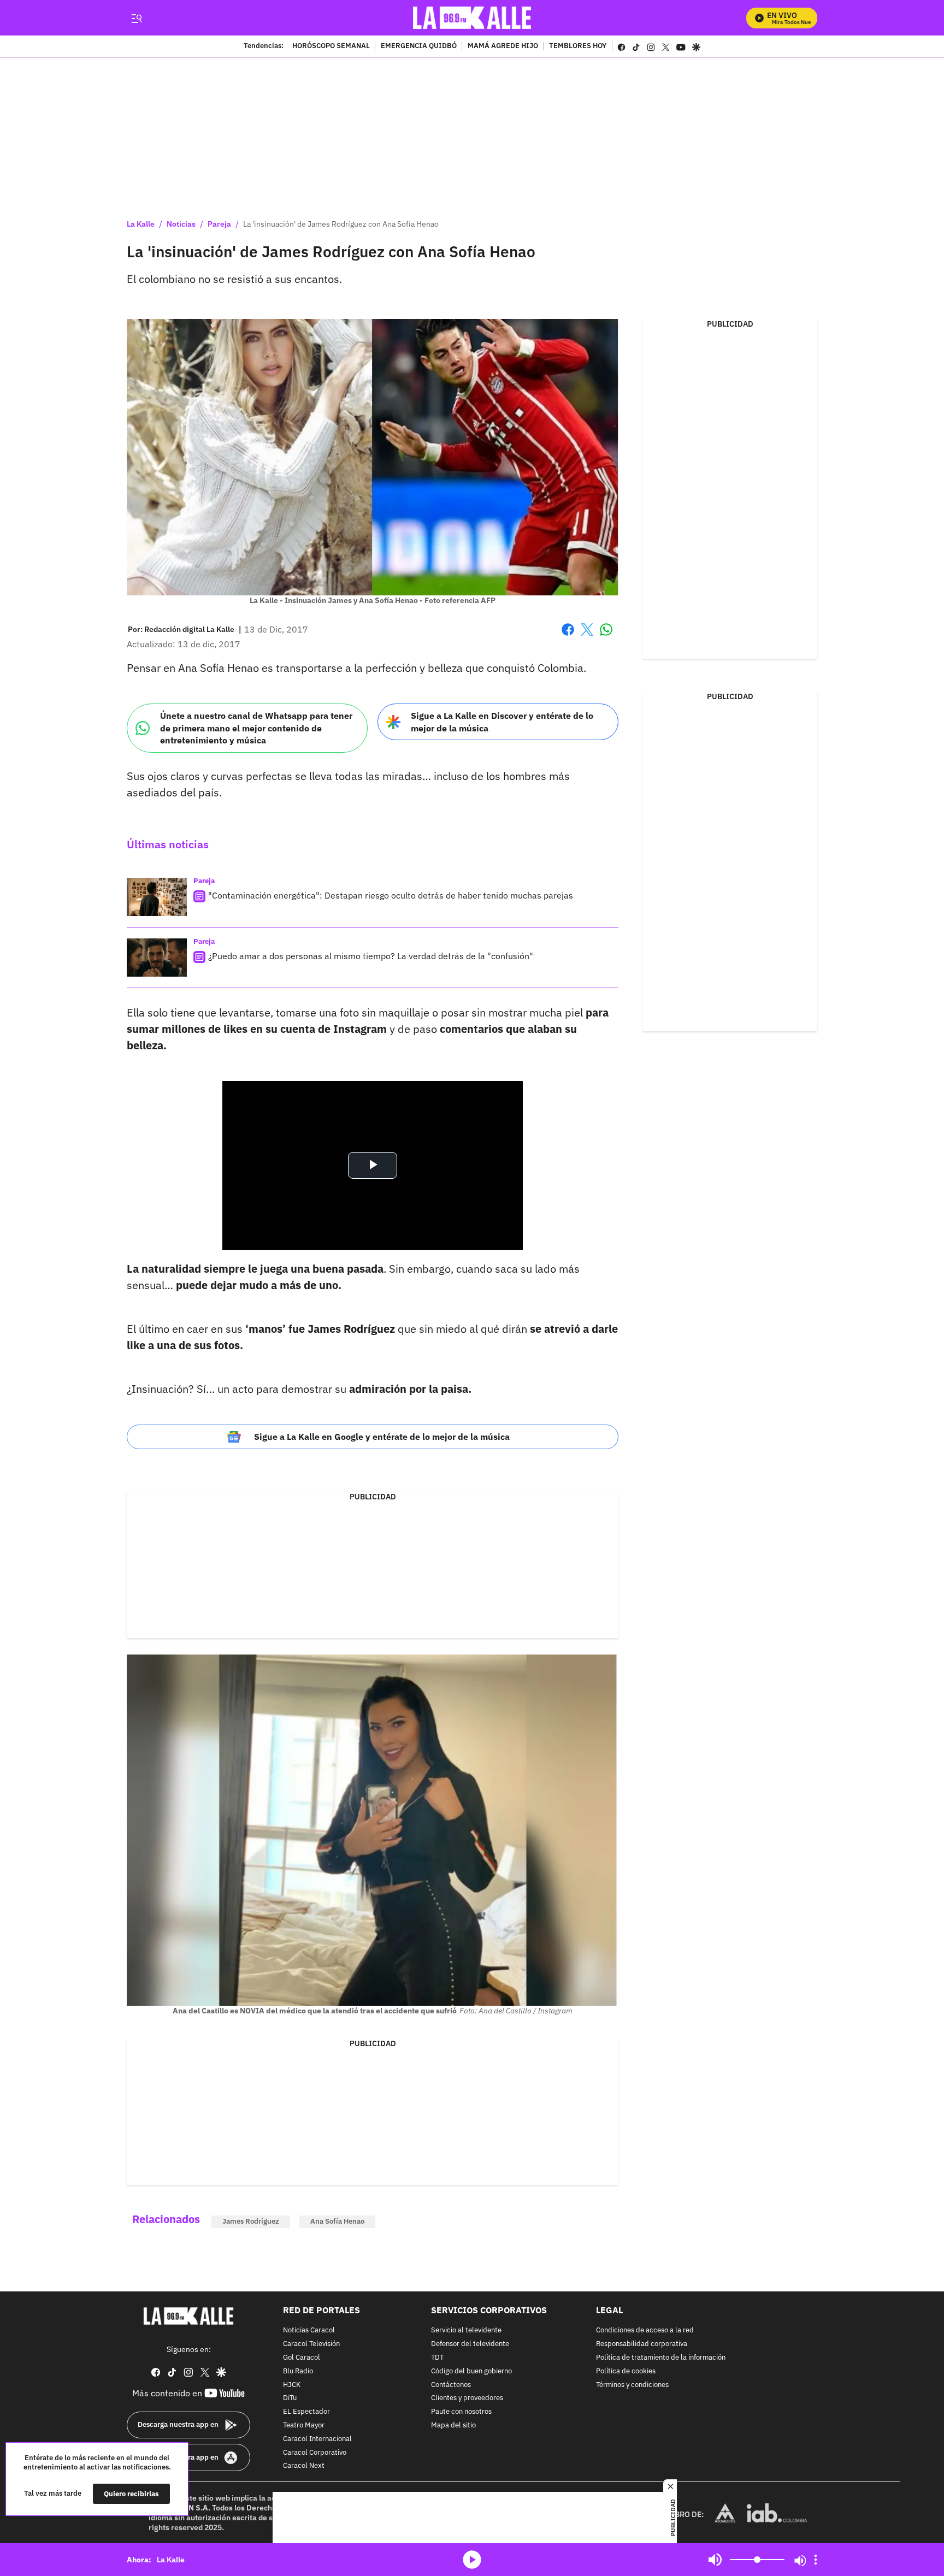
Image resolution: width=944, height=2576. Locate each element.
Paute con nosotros (461, 2412)
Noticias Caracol (309, 2330)
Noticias (181, 224)
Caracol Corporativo (315, 2452)
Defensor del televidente (470, 2344)
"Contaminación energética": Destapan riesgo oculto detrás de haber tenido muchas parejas (391, 895)
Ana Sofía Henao (337, 2221)
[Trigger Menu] (136, 18)
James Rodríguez (251, 2221)
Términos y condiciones (632, 2385)
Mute (715, 2560)
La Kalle (141, 224)
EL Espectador (306, 2412)
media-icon (472, 2560)
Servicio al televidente (466, 2330)
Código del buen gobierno (471, 2371)
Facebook (568, 636)
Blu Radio (298, 2371)
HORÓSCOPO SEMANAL (331, 46)
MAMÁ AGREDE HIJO (503, 46)
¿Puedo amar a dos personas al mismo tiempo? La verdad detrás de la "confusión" (371, 956)
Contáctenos (451, 2385)
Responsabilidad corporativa (642, 2344)
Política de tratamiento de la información (661, 2358)
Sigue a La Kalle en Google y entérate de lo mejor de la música (382, 1437)
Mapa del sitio (453, 2426)
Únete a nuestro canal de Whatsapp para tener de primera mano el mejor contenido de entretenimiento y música (256, 728)
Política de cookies (626, 2371)
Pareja (219, 224)
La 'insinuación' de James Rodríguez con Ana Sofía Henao (341, 224)
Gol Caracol (302, 2358)
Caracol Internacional (317, 2439)
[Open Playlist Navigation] (816, 2560)
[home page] (472, 18)
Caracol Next (304, 2466)
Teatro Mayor (304, 2426)
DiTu (290, 2398)
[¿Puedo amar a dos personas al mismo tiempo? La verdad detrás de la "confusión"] (157, 958)
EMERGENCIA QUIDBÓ (419, 46)
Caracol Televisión (311, 2344)
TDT (437, 2358)
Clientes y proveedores (467, 2398)
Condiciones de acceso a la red (645, 2330)
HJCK (292, 2385)
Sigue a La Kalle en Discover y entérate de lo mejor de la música (502, 722)
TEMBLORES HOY (578, 46)
